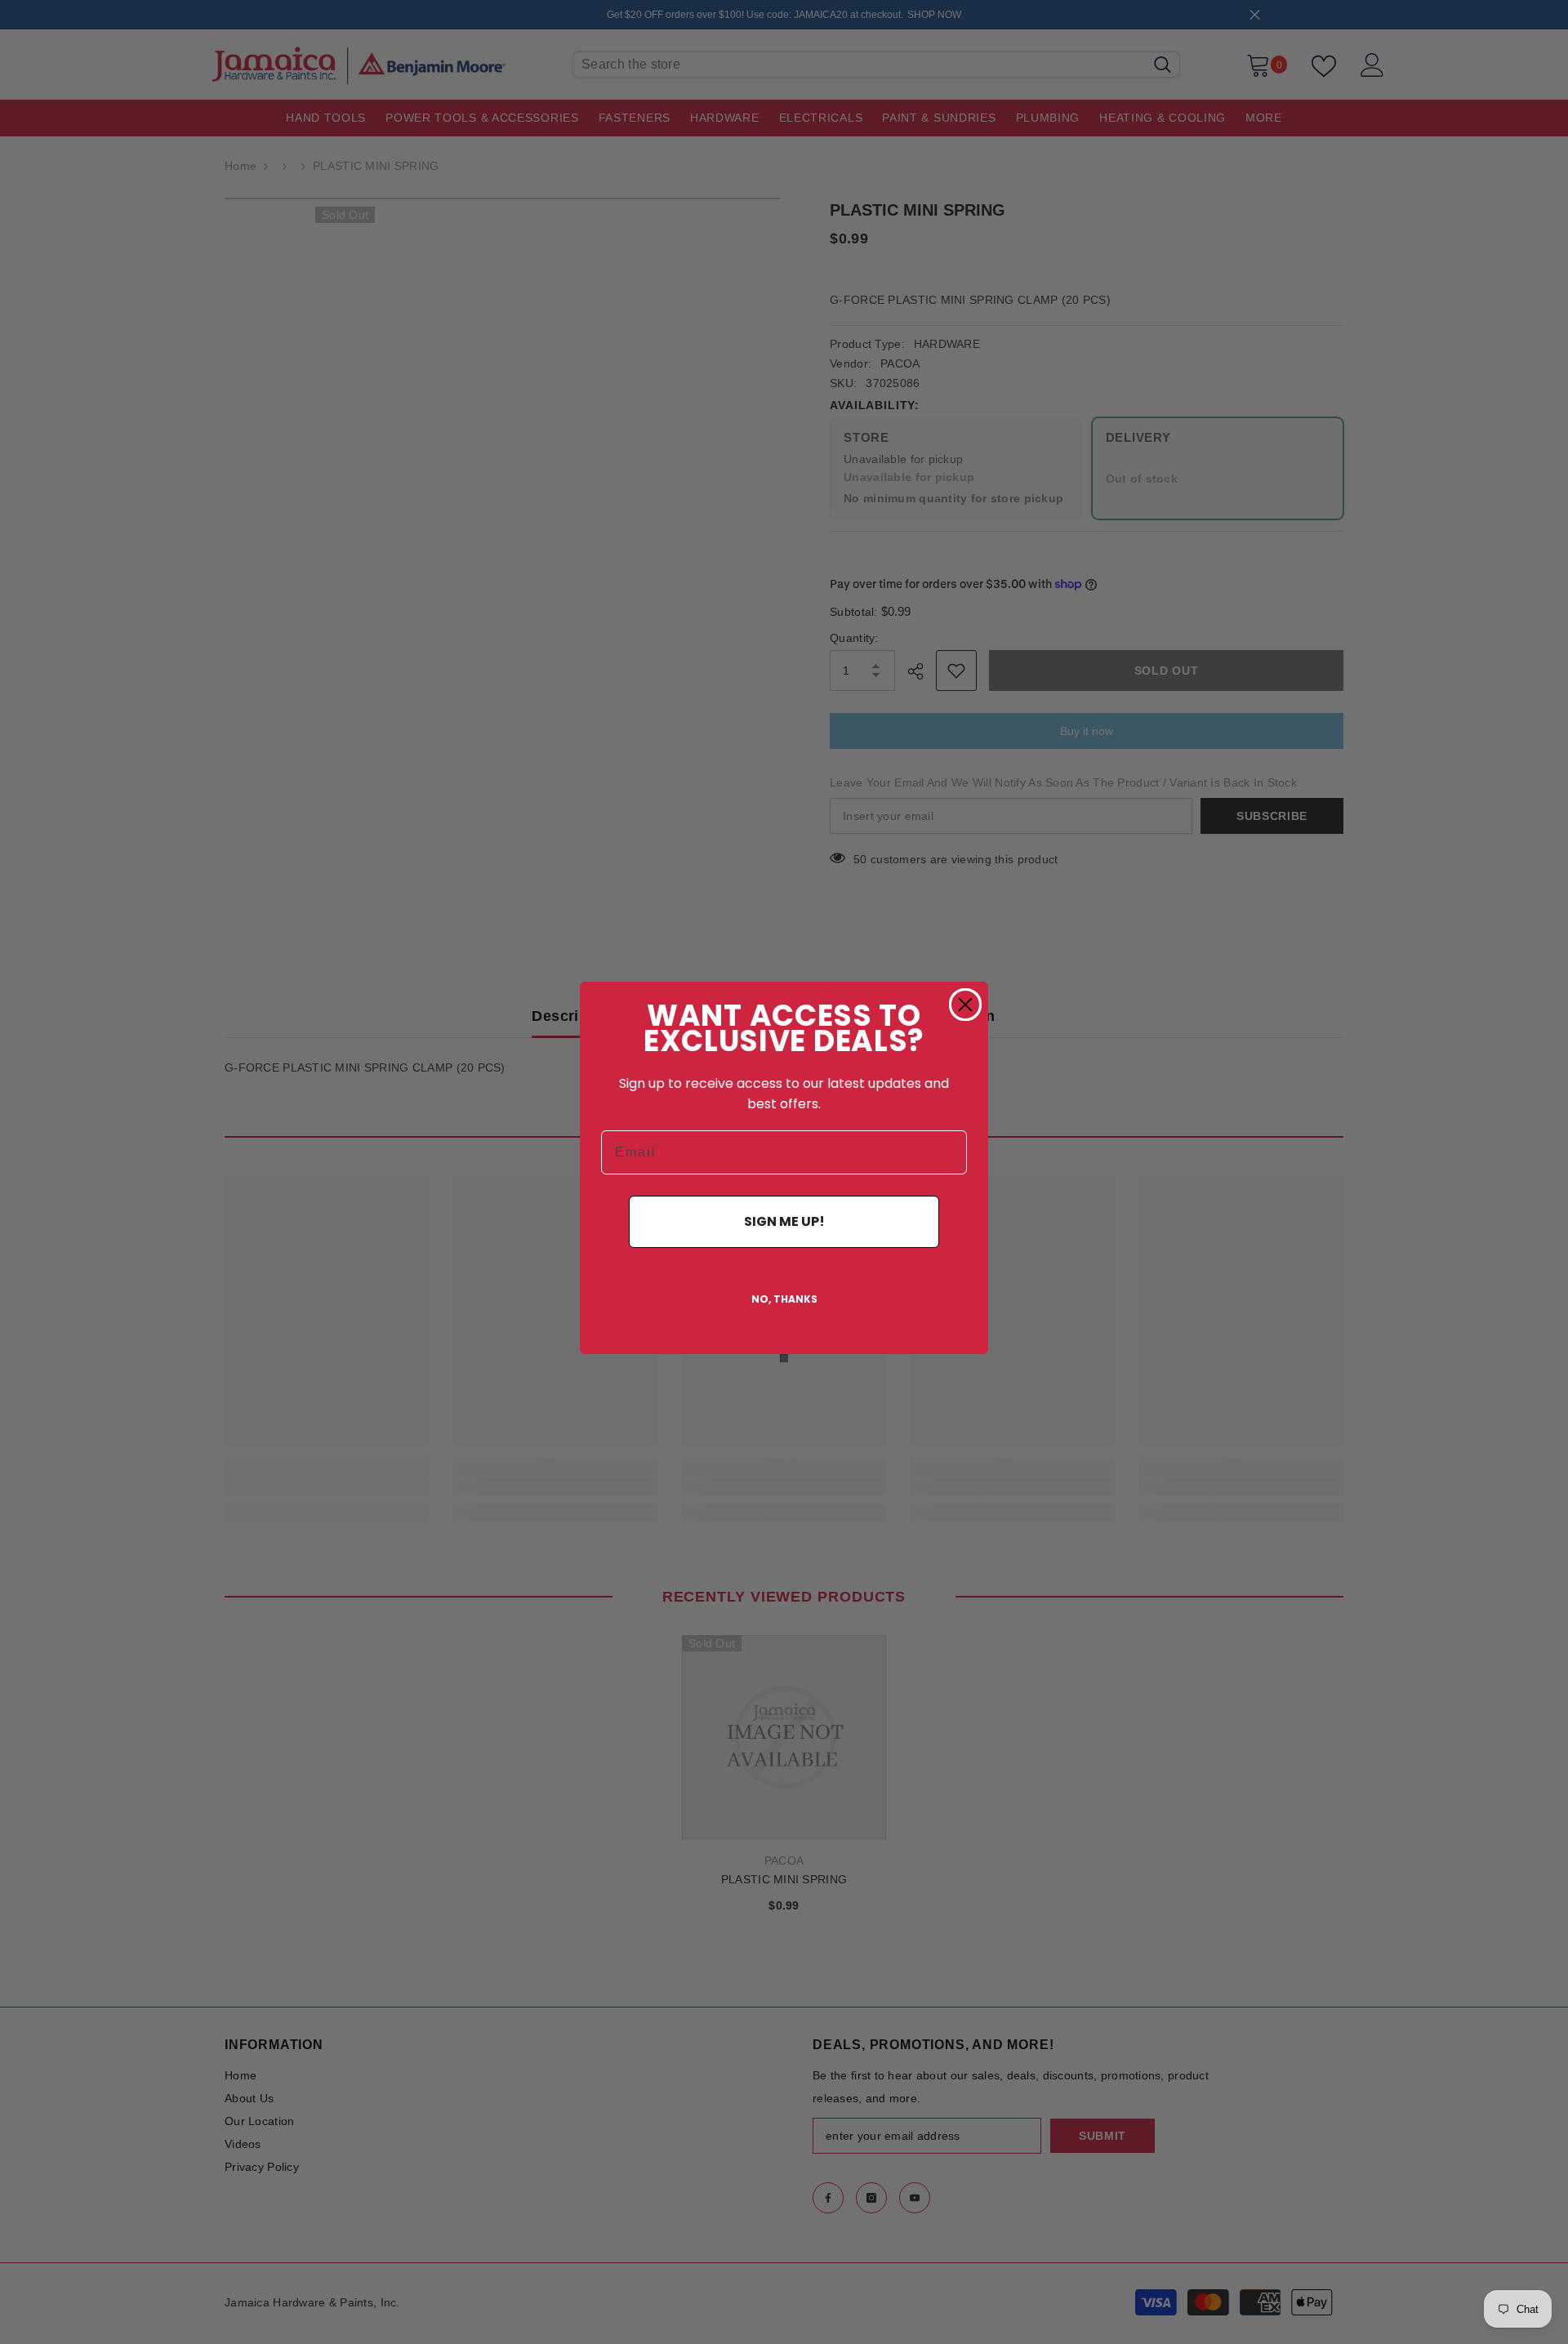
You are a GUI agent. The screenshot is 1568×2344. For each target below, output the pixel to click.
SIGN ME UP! (784, 1221)
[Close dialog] (965, 1005)
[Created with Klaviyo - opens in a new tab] (784, 1358)
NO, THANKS (784, 1299)
